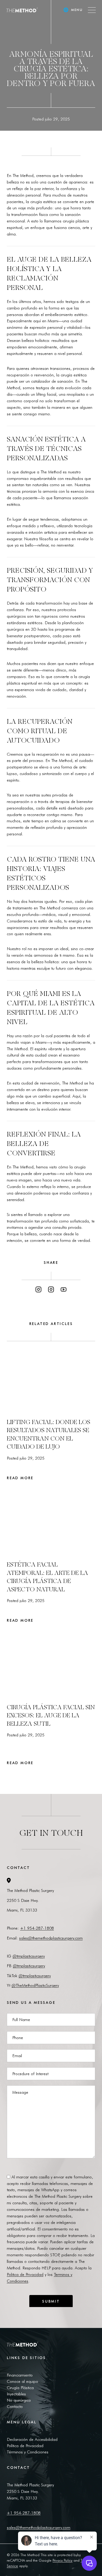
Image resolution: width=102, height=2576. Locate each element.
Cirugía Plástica (20, 2388)
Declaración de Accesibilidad (32, 2439)
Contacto (15, 2406)
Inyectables (16, 2394)
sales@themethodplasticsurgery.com (51, 1938)
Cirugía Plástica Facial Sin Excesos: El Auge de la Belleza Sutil (51, 1715)
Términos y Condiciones (28, 2452)
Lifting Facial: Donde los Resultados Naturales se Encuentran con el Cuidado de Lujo (49, 1434)
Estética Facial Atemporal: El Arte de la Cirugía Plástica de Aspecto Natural (47, 1577)
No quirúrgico (19, 2400)
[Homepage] (22, 10)
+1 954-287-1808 (37, 1928)
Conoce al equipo (22, 2381)
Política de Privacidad (25, 2446)
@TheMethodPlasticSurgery (35, 1985)
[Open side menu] (92, 10)
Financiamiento (20, 2375)
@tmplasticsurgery (29, 1956)
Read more (21, 1478)
